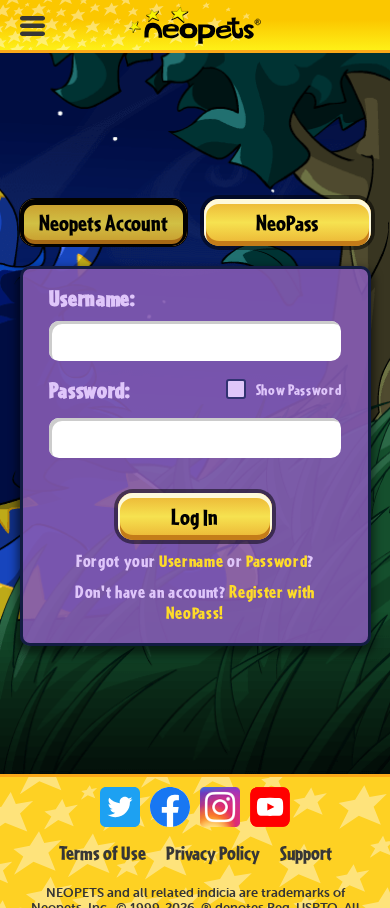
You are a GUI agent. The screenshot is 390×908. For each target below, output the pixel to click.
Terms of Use (102, 853)
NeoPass (287, 222)
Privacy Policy (213, 853)
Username (191, 560)
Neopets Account (103, 222)
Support (306, 853)
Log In (194, 516)
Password (276, 560)
